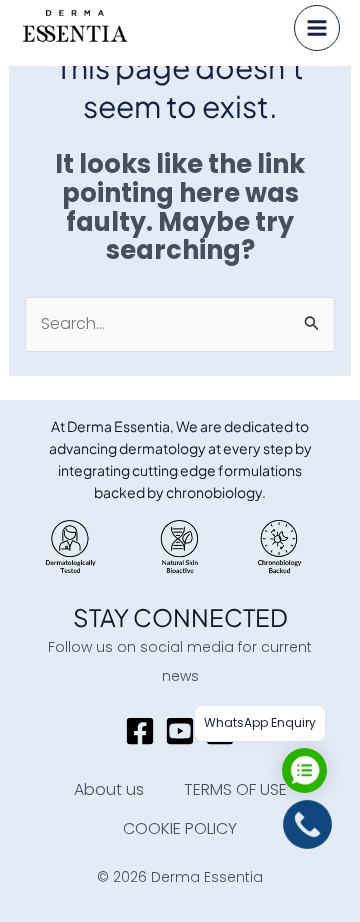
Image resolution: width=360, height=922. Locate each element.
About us (109, 789)
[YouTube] (180, 731)
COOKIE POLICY (180, 828)
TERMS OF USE (235, 789)
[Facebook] (140, 731)
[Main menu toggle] (317, 28)
